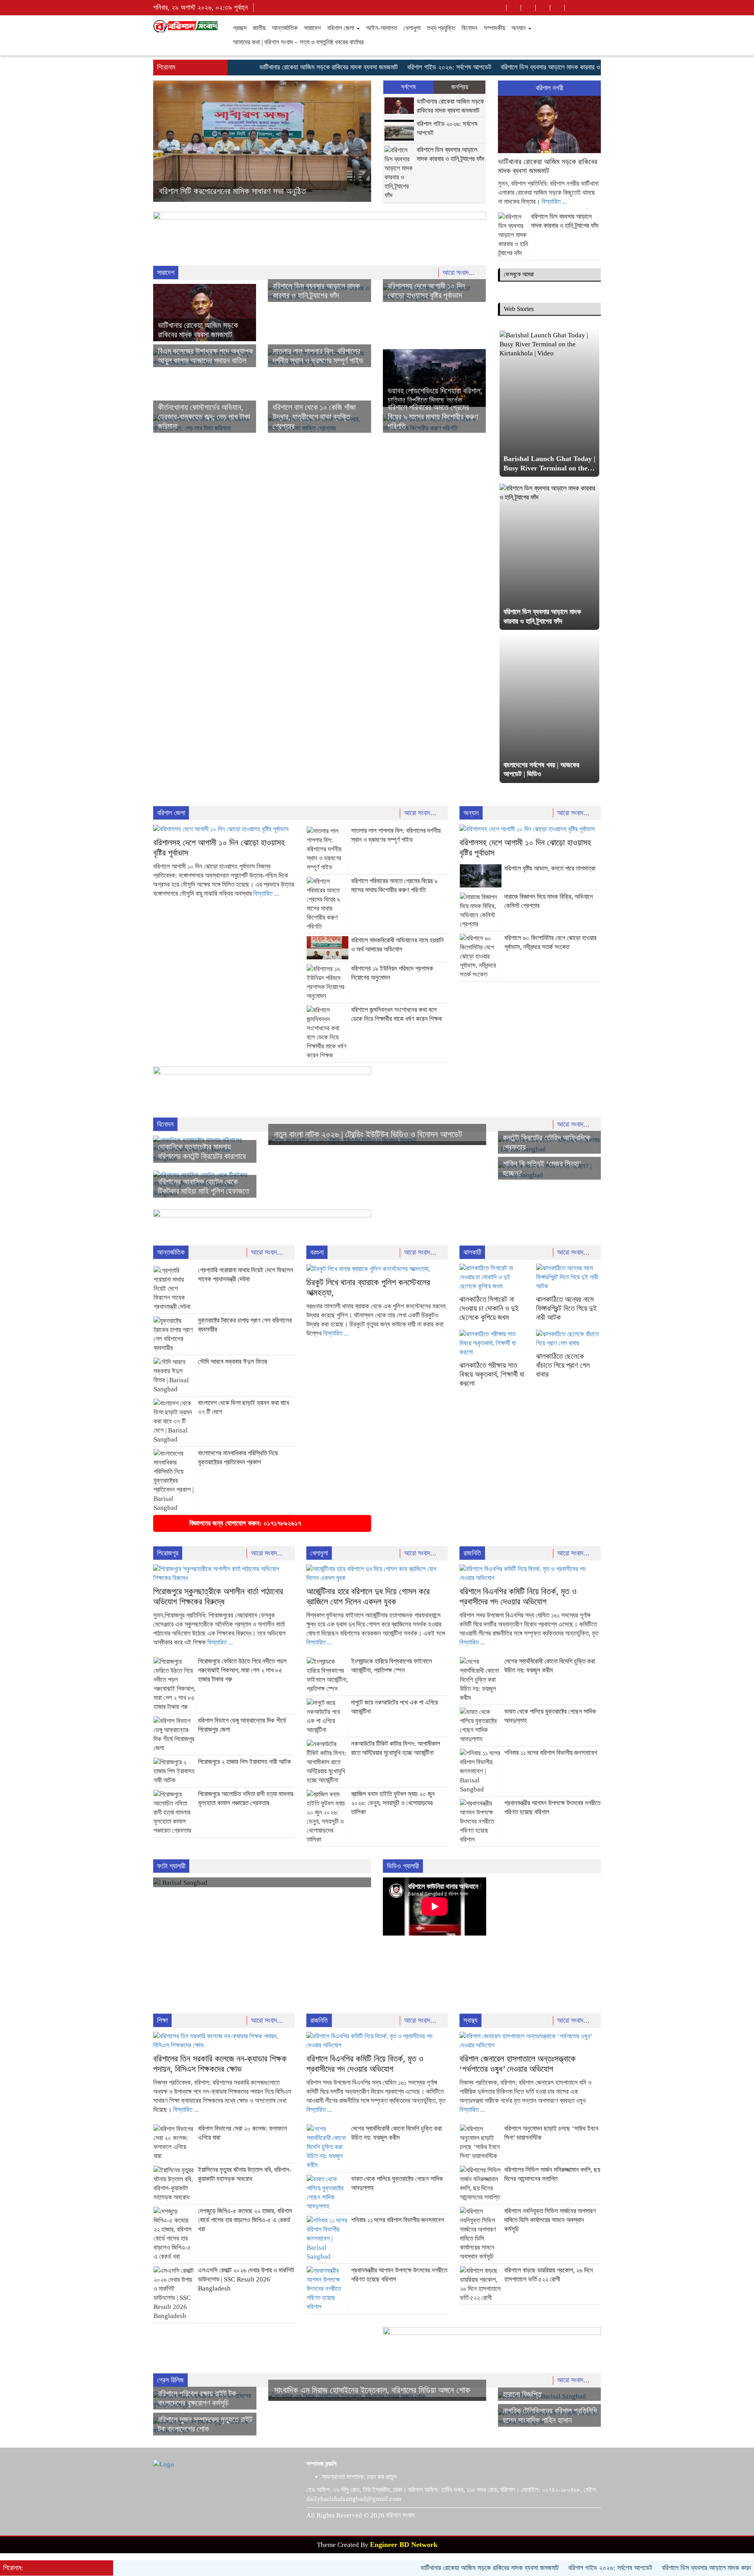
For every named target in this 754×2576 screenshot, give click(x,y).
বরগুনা (317, 1252)
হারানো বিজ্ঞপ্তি (522, 2394)
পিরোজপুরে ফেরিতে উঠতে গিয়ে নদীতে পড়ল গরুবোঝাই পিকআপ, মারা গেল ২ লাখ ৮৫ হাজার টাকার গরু (242, 1670)
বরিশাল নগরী (549, 88)
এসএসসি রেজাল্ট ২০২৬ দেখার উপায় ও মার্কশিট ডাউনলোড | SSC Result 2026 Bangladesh (246, 2279)
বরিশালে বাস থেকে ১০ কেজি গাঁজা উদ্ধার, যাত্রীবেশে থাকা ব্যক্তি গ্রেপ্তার (314, 417)
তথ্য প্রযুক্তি (441, 28)
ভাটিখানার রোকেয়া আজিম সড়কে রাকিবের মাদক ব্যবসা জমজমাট (277, 67)
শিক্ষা (162, 2020)
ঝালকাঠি (472, 1252)
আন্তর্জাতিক (285, 28)
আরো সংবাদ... (460, 273)
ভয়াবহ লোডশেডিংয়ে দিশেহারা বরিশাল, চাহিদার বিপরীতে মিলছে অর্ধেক (253, 191)
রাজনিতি (472, 1553)
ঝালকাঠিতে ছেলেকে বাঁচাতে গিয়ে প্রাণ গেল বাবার (563, 1365)
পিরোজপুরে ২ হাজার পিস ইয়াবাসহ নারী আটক (244, 1762)
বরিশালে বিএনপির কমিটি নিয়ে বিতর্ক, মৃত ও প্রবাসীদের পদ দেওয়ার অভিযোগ (518, 1596)
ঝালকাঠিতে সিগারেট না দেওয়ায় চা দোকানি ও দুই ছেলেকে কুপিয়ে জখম (489, 1308)
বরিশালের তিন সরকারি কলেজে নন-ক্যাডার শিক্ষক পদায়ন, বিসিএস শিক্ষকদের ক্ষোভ (220, 2064)
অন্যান (519, 28)
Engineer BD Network (404, 2545)
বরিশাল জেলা (341, 28)
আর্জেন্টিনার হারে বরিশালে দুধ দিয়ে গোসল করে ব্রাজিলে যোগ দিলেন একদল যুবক (368, 1596)
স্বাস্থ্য (470, 2020)
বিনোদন (469, 28)
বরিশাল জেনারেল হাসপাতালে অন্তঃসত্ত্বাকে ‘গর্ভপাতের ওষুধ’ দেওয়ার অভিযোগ (518, 2064)
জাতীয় (259, 28)
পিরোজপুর (168, 1553)
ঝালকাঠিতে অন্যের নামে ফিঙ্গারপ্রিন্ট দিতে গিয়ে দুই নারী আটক (566, 1308)
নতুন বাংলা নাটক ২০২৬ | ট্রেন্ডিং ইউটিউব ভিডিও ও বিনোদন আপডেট (368, 1134)
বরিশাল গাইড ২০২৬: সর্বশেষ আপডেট (397, 67)
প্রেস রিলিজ (170, 2380)
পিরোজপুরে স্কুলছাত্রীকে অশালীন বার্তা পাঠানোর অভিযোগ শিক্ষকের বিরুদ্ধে (218, 1596)
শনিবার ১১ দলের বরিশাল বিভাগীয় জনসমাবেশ (551, 1753)
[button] (169, 141)
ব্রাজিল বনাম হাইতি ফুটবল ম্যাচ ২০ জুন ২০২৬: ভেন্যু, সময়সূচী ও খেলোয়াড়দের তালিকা (393, 1803)
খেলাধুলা (412, 28)
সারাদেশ (312, 28)
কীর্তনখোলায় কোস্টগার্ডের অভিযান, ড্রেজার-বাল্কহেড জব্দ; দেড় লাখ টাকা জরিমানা (204, 417)
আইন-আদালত (382, 28)
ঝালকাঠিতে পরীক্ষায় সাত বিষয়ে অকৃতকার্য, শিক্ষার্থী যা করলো (492, 1374)
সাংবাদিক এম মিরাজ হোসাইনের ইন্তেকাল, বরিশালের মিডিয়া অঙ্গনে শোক (372, 2390)
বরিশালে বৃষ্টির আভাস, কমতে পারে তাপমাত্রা (550, 868)
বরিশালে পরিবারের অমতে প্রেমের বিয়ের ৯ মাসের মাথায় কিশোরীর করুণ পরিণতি (433, 417)
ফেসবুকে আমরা (519, 274)
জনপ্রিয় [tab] (460, 87)
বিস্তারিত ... (554, 202)
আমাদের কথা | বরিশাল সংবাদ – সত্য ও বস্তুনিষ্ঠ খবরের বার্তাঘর (298, 42)
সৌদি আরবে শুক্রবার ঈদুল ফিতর (232, 1362)
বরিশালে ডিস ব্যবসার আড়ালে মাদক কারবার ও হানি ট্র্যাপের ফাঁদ (518, 67)
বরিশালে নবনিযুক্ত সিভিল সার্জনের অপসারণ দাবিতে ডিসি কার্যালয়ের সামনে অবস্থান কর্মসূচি (550, 2220)
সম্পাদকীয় (494, 28)
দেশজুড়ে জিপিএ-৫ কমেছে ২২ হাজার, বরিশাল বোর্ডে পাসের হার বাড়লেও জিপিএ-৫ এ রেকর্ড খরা (245, 2220)
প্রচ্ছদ (240, 28)
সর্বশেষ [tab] (408, 87)
